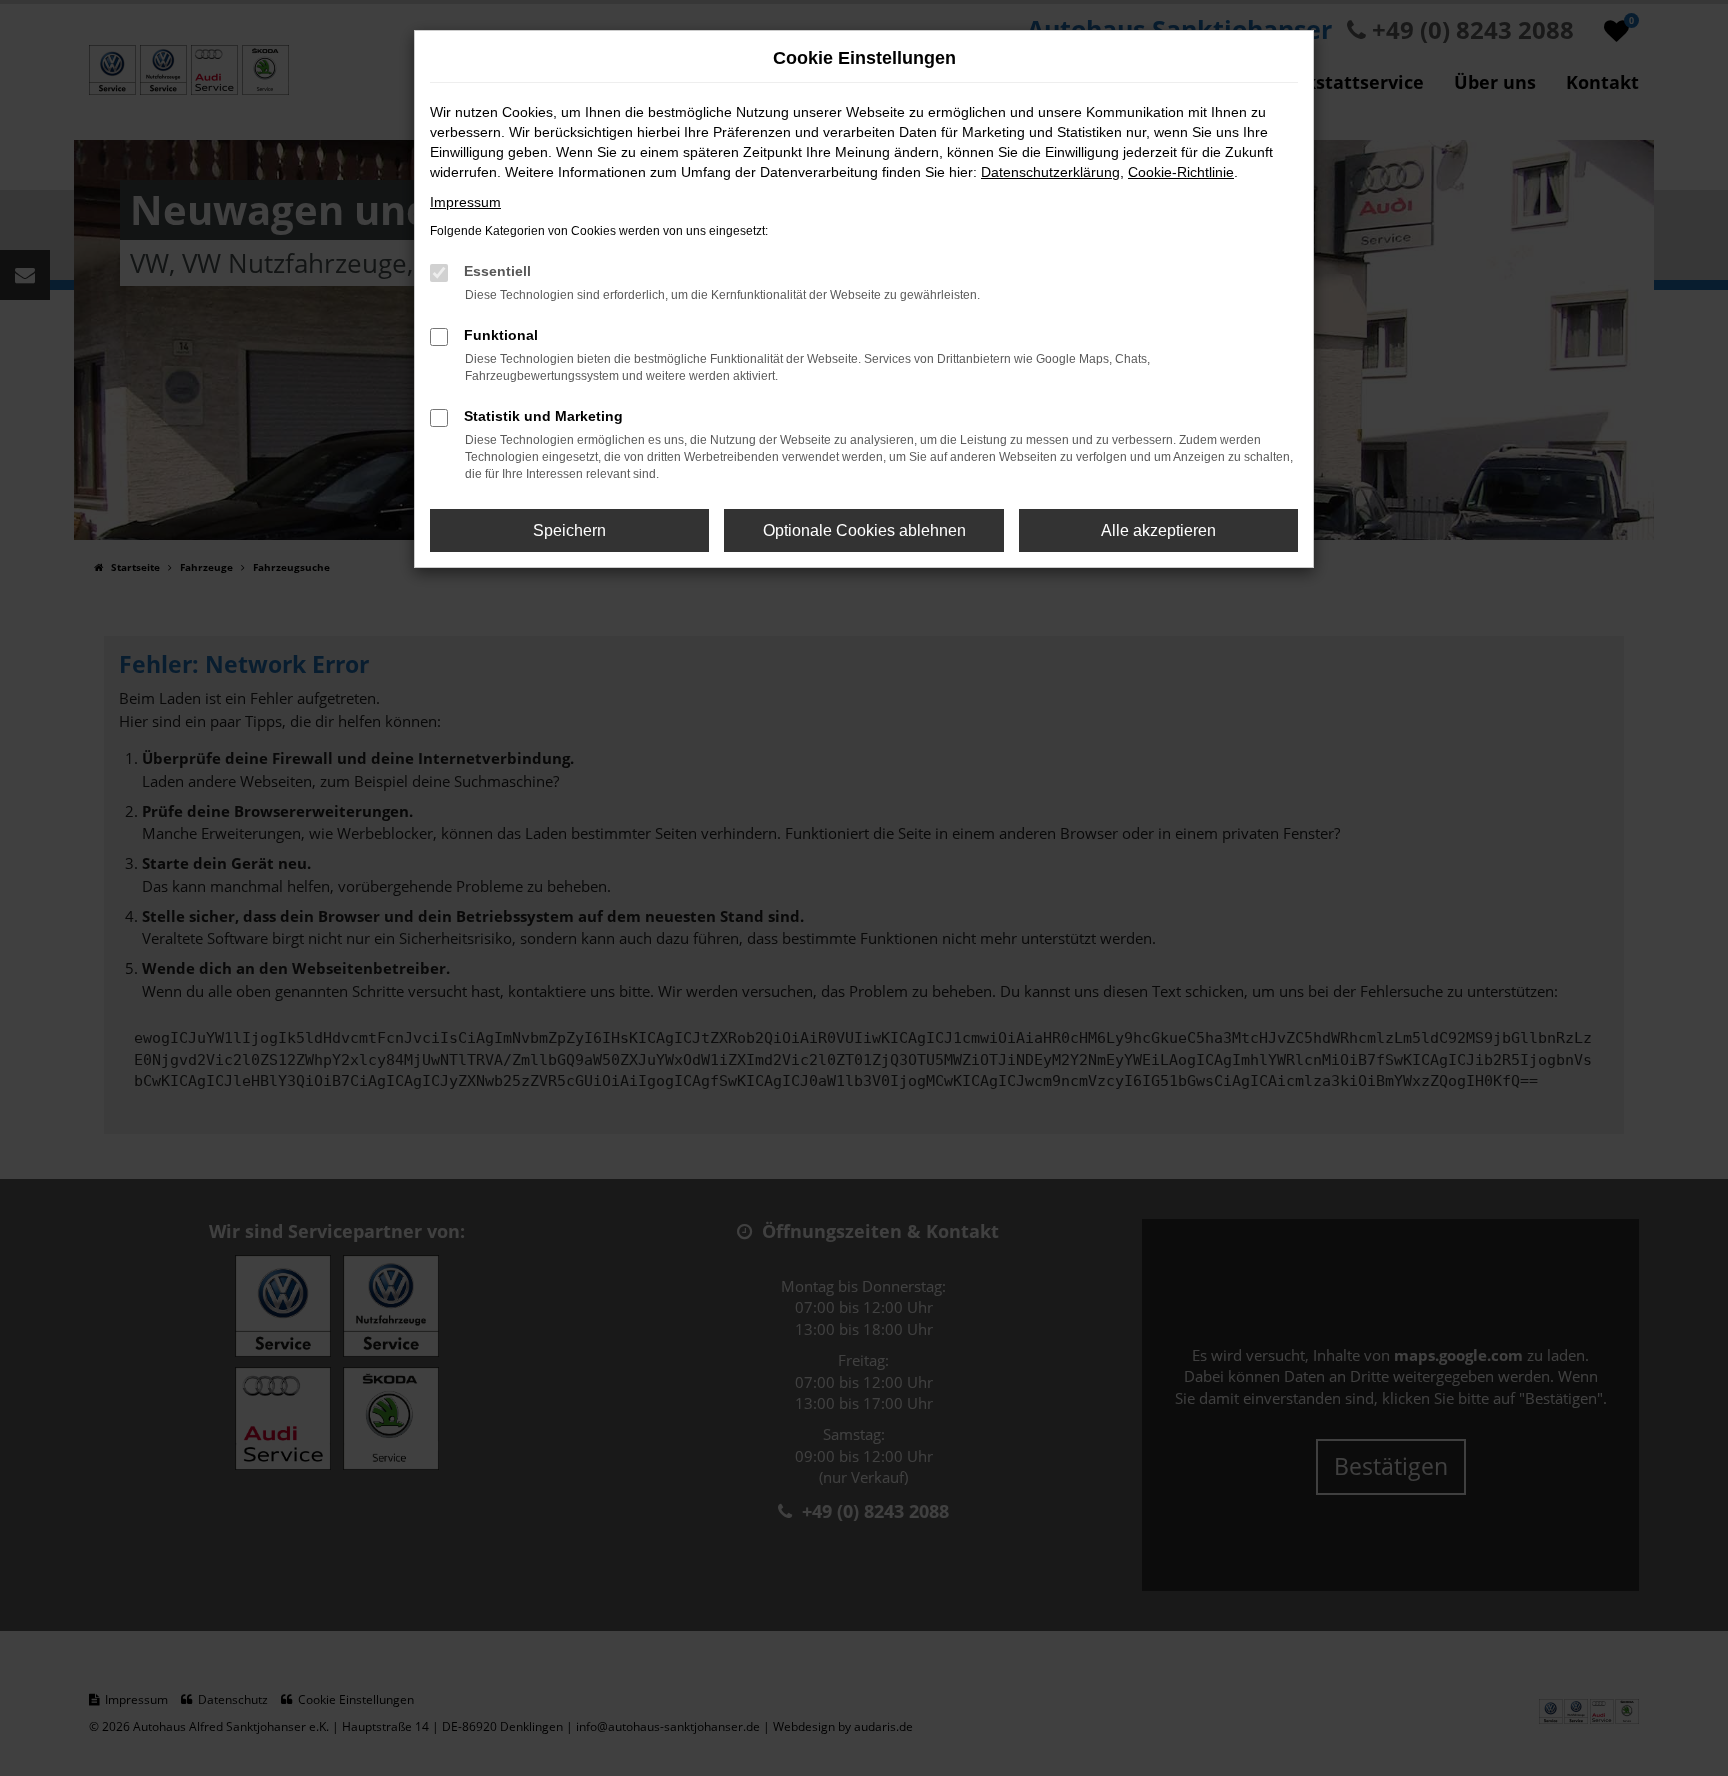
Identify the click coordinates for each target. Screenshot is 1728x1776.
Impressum (465, 202)
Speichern (569, 530)
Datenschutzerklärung (1050, 172)
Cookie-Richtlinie (1181, 172)
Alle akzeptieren (1158, 530)
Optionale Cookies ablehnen (864, 530)
